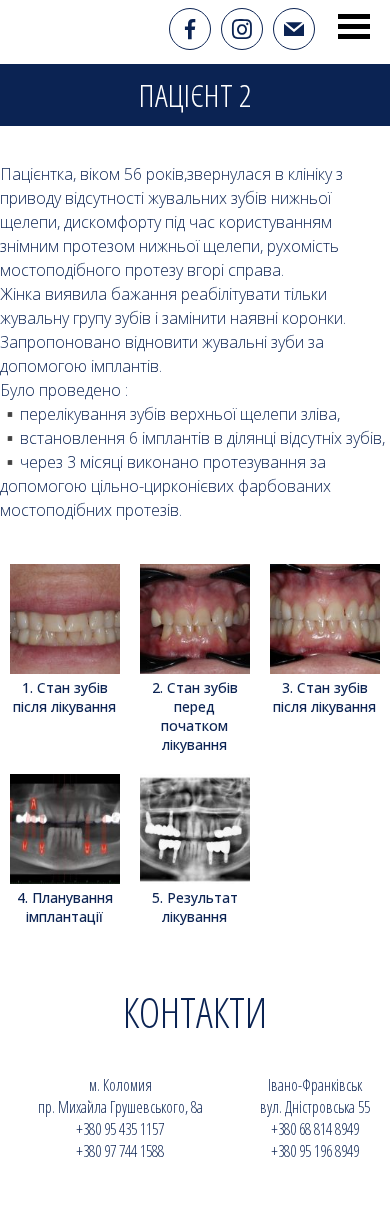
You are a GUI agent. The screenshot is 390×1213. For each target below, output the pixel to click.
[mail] (294, 29)
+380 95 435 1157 (120, 1129)
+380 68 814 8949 (315, 1129)
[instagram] (242, 29)
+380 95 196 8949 (315, 1151)
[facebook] (190, 29)
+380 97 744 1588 (120, 1151)
